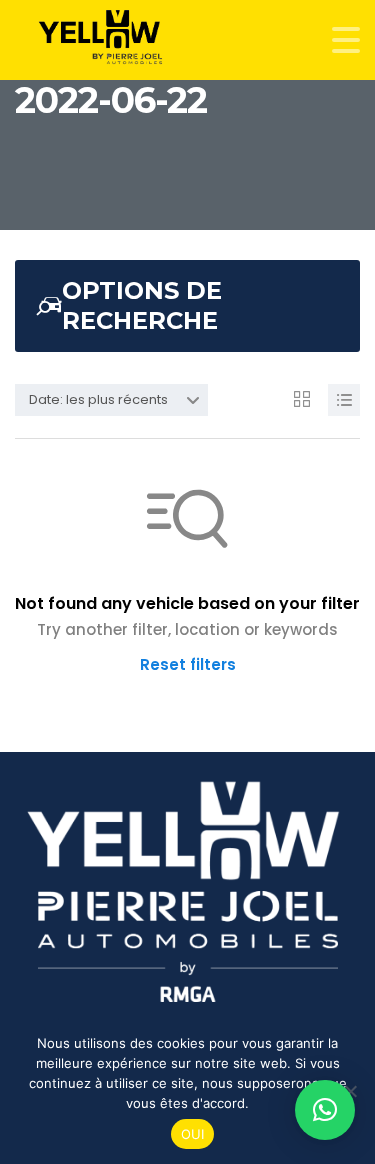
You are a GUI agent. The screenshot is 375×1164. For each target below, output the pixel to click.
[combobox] (111, 400)
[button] (325, 1110)
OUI (193, 1134)
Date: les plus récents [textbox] (98, 399)
